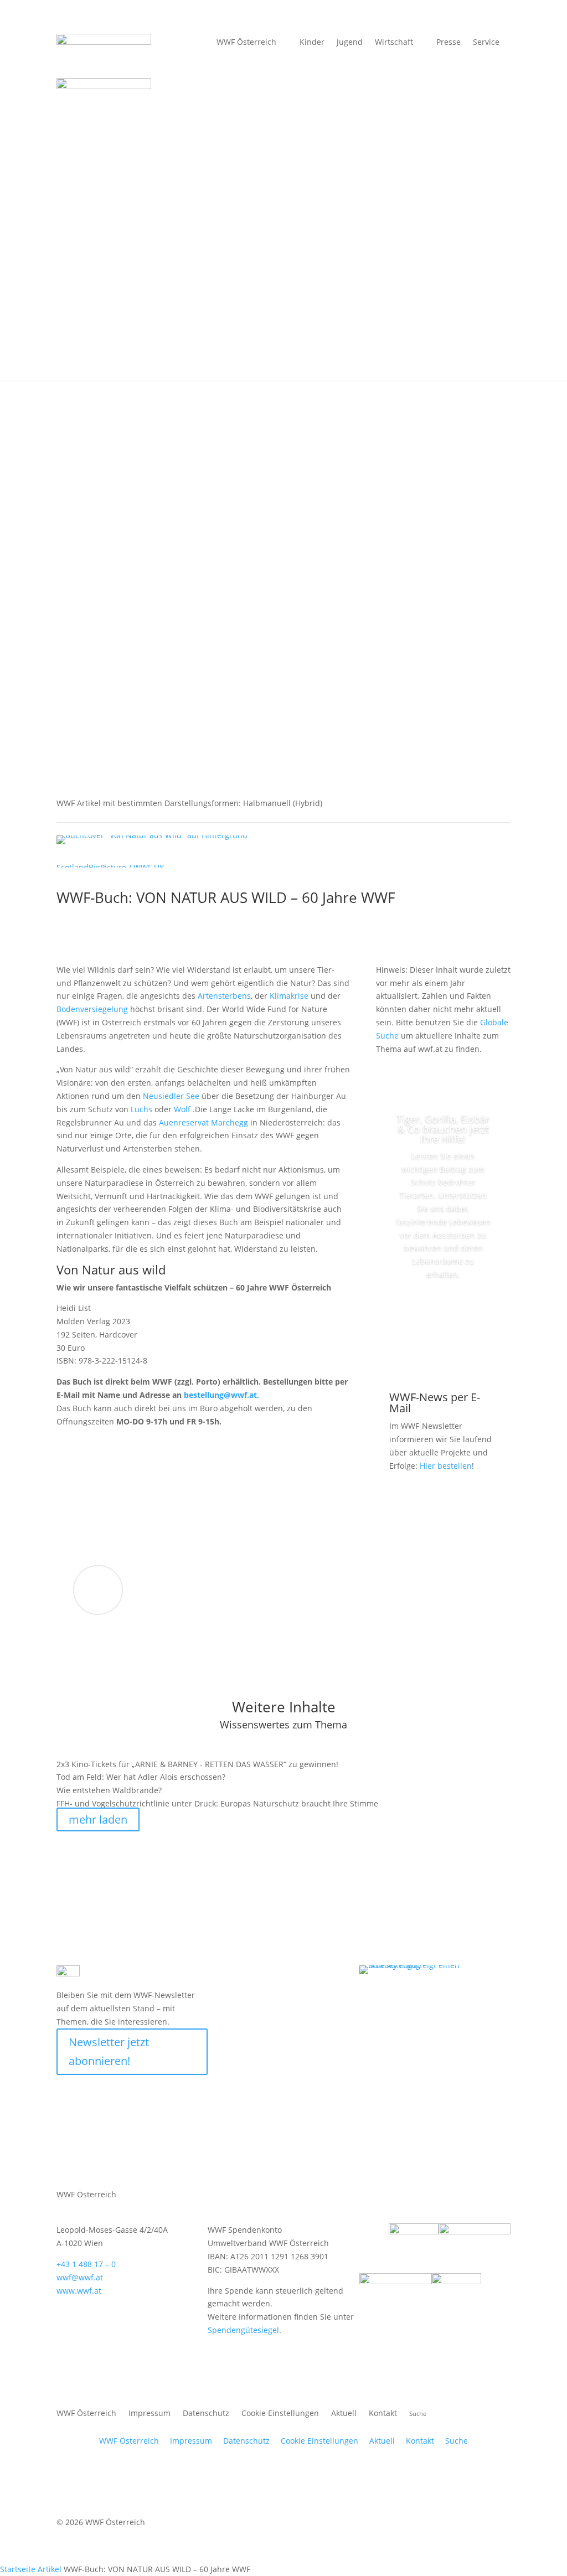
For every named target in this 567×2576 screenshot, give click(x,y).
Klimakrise (289, 996)
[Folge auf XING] (328, 1974)
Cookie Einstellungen (280, 2414)
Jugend (350, 43)
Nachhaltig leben (233, 360)
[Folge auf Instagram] (306, 1974)
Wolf (182, 1109)
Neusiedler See (171, 1096)
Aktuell (399, 360)
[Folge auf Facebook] (262, 1974)
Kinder (456, 582)
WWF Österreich (246, 43)
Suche (457, 2441)
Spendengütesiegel (243, 2330)
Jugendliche (502, 582)
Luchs (141, 1109)
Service (486, 43)
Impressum (150, 2414)
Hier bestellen (446, 1466)
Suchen (460, 680)
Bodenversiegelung (92, 1009)
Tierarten (121, 360)
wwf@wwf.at (80, 2277)
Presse (449, 43)
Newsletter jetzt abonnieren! (109, 2051)
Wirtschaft (394, 43)
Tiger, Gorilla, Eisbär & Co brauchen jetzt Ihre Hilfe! (443, 1129)
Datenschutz (206, 2414)
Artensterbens (224, 996)
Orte (169, 360)
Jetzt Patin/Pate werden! (443, 1325)
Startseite (18, 2569)
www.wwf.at (79, 2291)
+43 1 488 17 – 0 (86, 2264)
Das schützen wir (48, 360)
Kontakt (383, 2414)
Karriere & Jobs (353, 680)
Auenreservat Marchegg (203, 1122)
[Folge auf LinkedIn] (350, 1974)
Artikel (50, 2569)
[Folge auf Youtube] (284, 1974)
